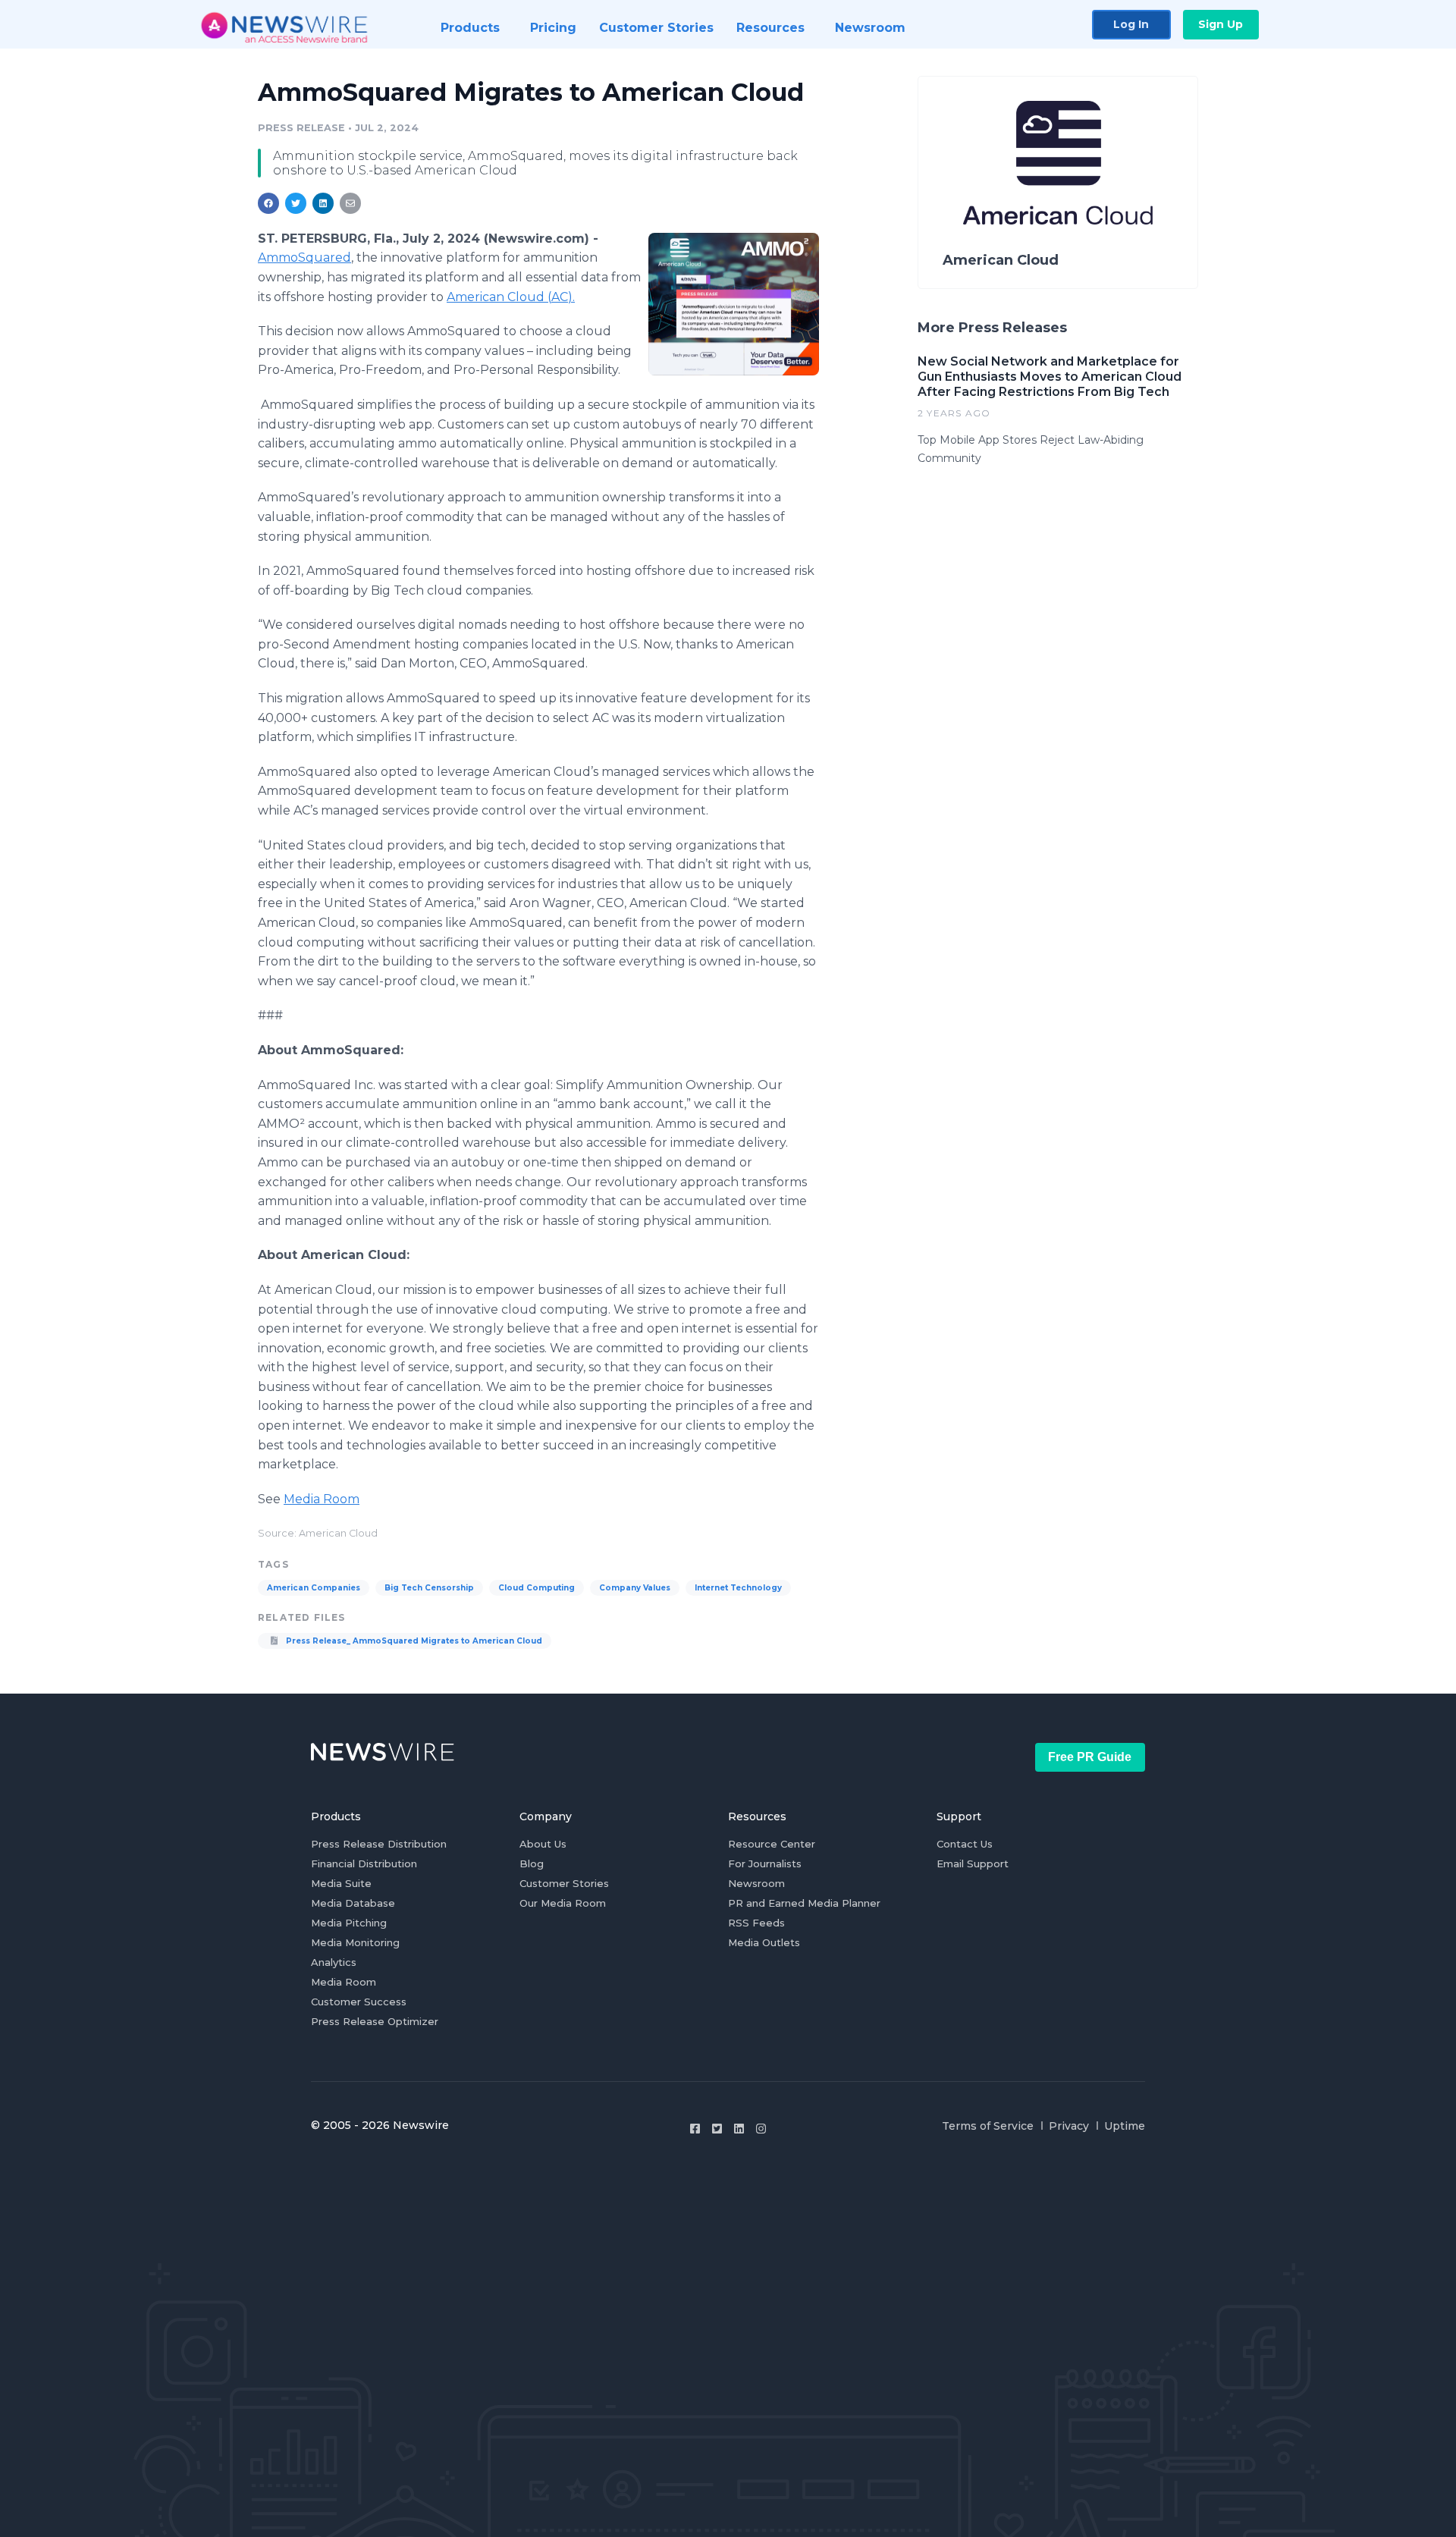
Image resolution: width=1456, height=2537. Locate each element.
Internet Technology (738, 1588)
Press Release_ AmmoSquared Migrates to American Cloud (413, 1641)
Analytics (334, 1962)
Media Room (322, 1499)
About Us (543, 1844)
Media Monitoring (355, 1942)
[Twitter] (717, 2129)
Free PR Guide (1090, 1757)
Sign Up (1221, 24)
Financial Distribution (364, 1864)
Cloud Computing (537, 1588)
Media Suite (341, 1883)
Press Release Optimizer (375, 2021)
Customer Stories (564, 1883)
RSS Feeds (756, 1923)
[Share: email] (350, 203)
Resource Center (772, 1844)
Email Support (973, 1864)
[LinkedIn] (739, 2129)
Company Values (635, 1588)
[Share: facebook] (268, 203)
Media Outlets (764, 1942)
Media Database (353, 1903)
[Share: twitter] (296, 203)
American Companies (314, 1588)
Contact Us (965, 1844)
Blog (532, 1864)
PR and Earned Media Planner (804, 1903)
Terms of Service (988, 2126)
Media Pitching (349, 1923)
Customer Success (359, 2002)
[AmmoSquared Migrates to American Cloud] (734, 304)
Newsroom (756, 1883)
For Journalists (765, 1864)
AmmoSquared (304, 257)
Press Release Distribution (379, 1844)
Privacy (1069, 2126)
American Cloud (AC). (511, 297)
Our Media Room (563, 1903)
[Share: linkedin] (323, 203)
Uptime (1125, 2126)
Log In (1131, 24)
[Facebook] (695, 2129)
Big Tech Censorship (429, 1588)
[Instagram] (761, 2129)
